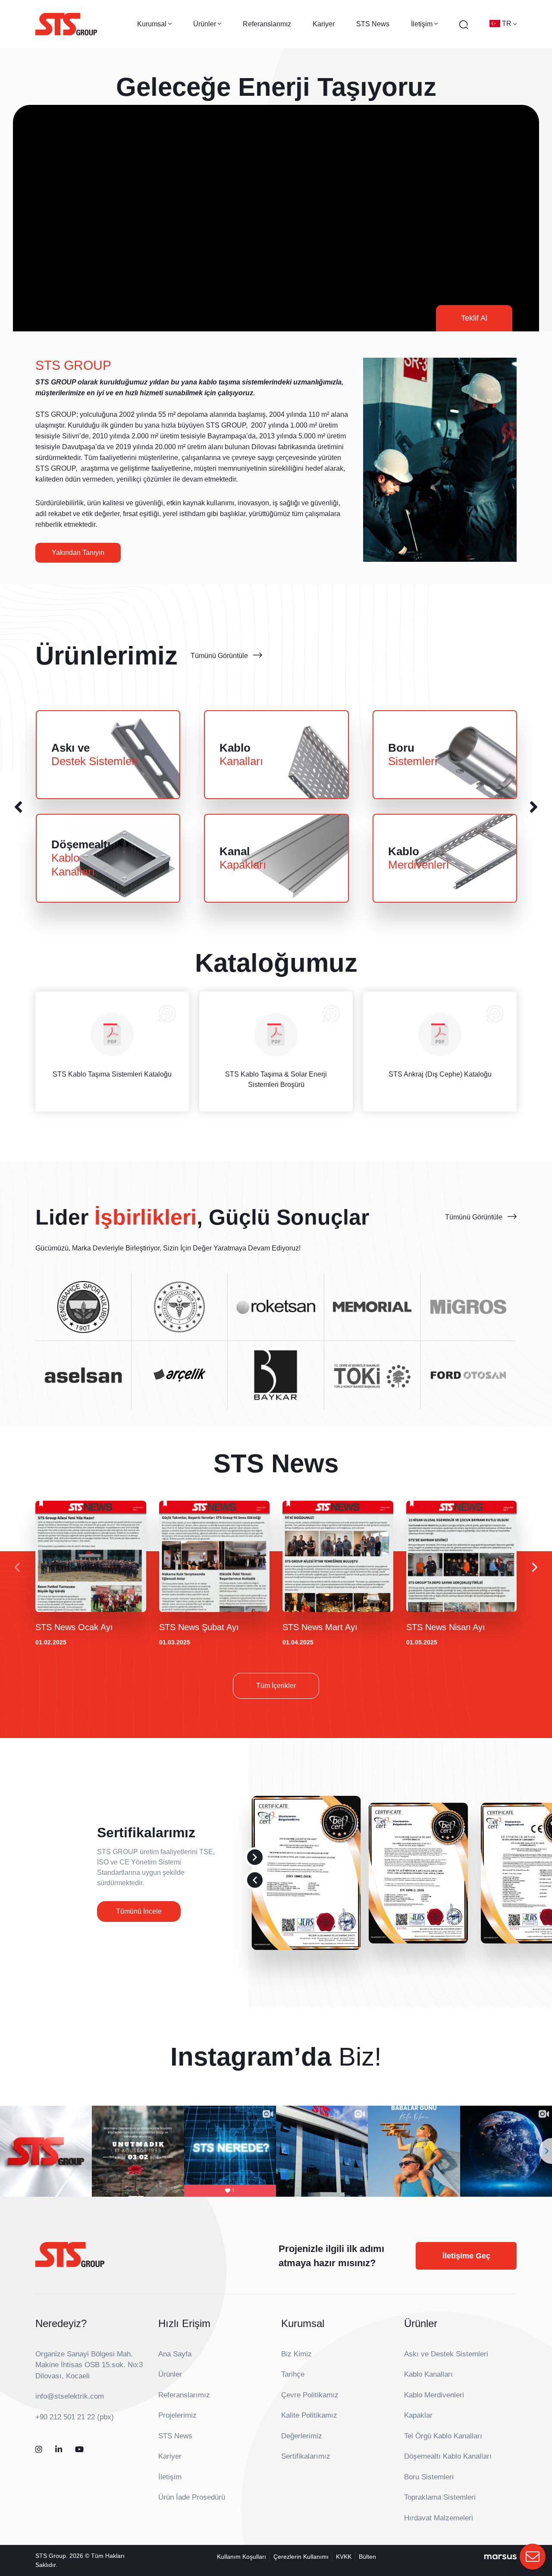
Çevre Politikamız (310, 2395)
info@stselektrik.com (70, 2396)
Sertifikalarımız (306, 2456)
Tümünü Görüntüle (219, 656)
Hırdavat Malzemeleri (439, 2518)
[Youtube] (79, 2450)
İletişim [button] (423, 24)
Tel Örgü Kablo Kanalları (443, 2436)
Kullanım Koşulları (241, 2557)
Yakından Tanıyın (78, 553)
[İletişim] (533, 2557)
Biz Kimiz (296, 2354)
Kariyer (324, 24)
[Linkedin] (59, 2450)
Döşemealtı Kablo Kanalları (448, 2456)
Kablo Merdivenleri (434, 2395)
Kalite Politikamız (309, 2415)
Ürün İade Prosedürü (192, 2497)
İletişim (170, 2477)
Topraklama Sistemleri (440, 2497)
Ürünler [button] (205, 24)
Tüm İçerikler (276, 1686)
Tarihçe (293, 2374)
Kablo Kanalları (428, 2374)
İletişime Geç (466, 2256)
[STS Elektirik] (66, 24)
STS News (373, 24)
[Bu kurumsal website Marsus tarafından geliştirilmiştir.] (500, 2557)
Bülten (367, 2557)
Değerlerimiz (302, 2436)
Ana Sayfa (175, 2354)
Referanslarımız (267, 24)
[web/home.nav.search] (464, 24)
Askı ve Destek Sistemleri (446, 2354)
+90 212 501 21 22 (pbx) (75, 2417)
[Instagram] (39, 2450)
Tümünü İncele (139, 1911)
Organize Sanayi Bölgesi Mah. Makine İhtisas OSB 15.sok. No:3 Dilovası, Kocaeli (89, 2365)
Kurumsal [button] (153, 24)
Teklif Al (474, 318)
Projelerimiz (177, 2415)
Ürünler (170, 2374)
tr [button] (508, 24)
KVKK (344, 2557)
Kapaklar (418, 2415)
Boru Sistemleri (429, 2477)
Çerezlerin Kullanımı (301, 2557)
